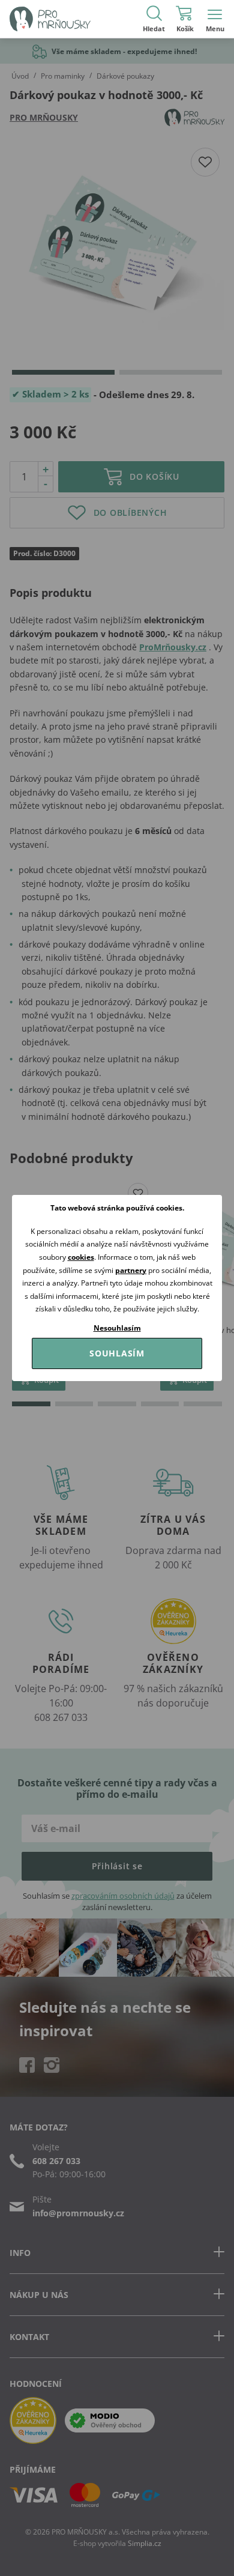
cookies (81, 1257)
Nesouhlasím (117, 1328)
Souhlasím (117, 1353)
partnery (131, 1270)
